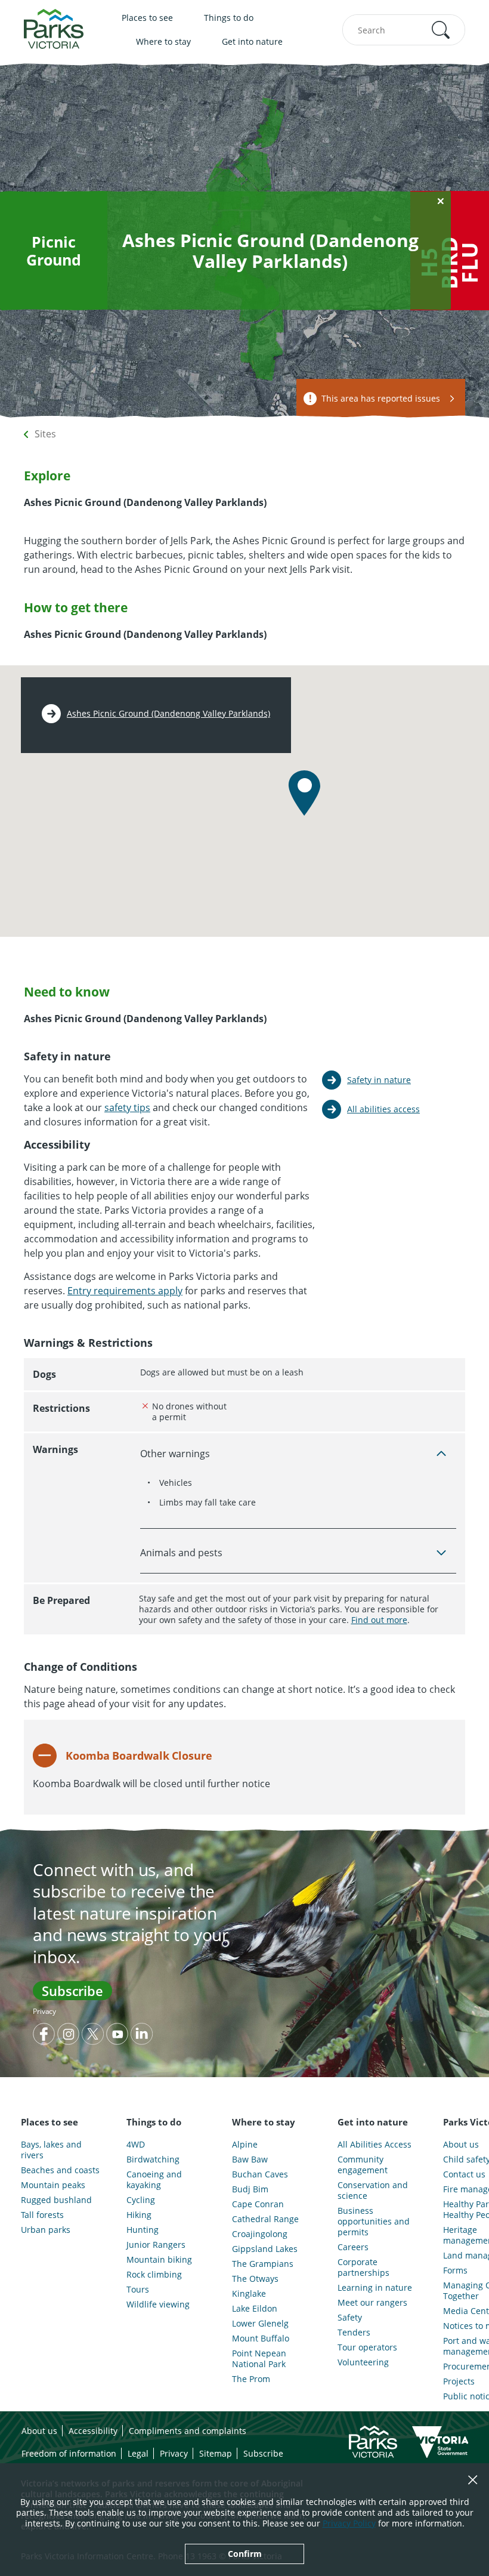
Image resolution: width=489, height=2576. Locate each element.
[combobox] (404, 30)
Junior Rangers (156, 2245)
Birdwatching (153, 2159)
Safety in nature (379, 1080)
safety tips (127, 1107)
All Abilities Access (375, 2145)
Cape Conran (258, 2204)
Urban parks (46, 2230)
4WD (136, 2145)
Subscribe (72, 1991)
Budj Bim (250, 2189)
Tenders (354, 2333)
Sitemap (216, 2453)
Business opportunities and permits (374, 2222)
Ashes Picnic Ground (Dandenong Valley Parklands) (168, 714)
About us (39, 2431)
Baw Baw (250, 2159)
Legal (138, 2453)
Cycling (141, 2200)
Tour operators (367, 2347)
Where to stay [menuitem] (163, 41)
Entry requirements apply (125, 1291)
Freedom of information (69, 2453)
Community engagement (363, 2165)
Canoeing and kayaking (154, 2180)
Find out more (379, 1620)
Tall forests (42, 2215)
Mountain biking (159, 2260)
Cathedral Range (265, 2219)
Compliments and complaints (188, 2431)
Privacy (44, 2011)
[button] (441, 30)
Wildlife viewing (158, 2304)
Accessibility (93, 2431)
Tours (138, 2290)
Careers (353, 2247)
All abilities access (383, 1109)
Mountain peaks (53, 2185)
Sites (45, 434)
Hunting (143, 2230)
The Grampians (263, 2264)
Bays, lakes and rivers (51, 2150)
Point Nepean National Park (259, 2359)
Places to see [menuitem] (147, 18)
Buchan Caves (260, 2174)
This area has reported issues (381, 398)
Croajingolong (260, 2234)
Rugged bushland (56, 2200)
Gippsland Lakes (265, 2249)
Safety (350, 2318)
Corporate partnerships (363, 2268)
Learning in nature (375, 2288)
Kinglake (249, 2294)
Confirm (245, 2554)
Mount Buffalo (261, 2339)
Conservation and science (373, 2191)
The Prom (251, 2379)
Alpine (245, 2145)
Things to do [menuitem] (229, 18)
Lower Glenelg (260, 2324)
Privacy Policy (349, 2523)
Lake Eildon (255, 2309)
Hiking (139, 2215)
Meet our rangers (372, 2303)
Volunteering (363, 2362)
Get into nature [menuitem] (252, 41)
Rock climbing (154, 2275)
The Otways (255, 2279)
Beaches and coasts (60, 2170)
